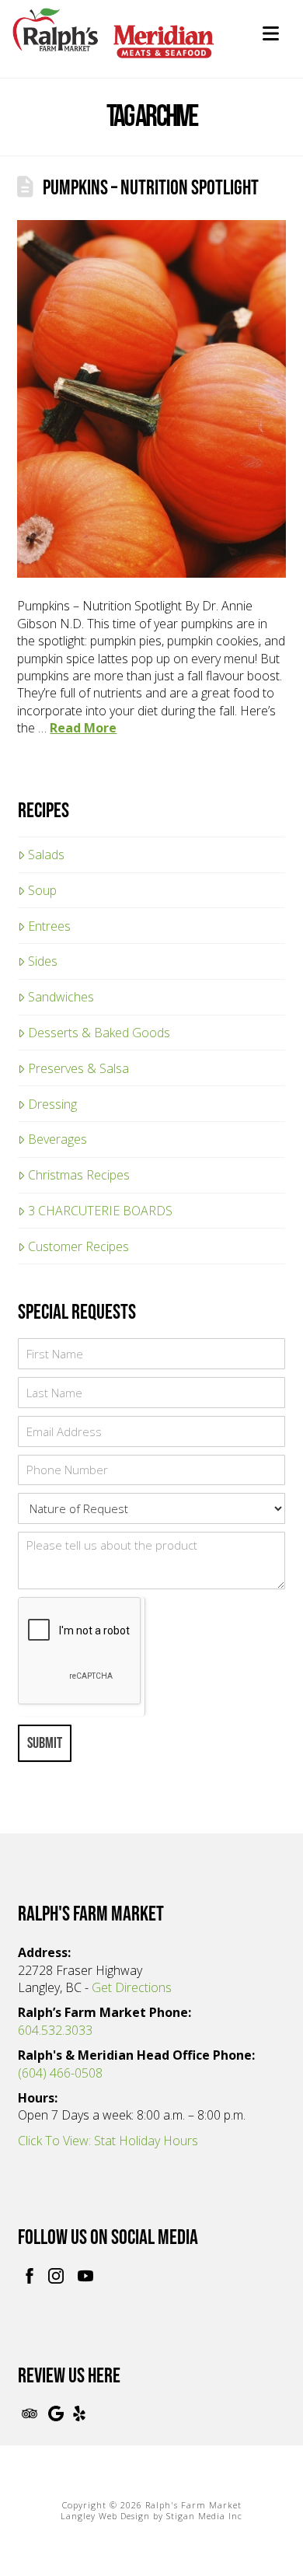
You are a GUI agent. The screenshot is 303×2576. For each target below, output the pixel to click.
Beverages (57, 1139)
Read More (83, 728)
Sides (43, 961)
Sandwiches (61, 997)
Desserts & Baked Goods (99, 1033)
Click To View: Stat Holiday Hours (108, 2141)
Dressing (52, 1104)
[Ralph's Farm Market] (113, 42)
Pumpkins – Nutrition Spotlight (151, 188)
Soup (42, 890)
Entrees (49, 926)
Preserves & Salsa (78, 1068)
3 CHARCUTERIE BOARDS (100, 1211)
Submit (45, 1743)
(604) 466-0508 (60, 2073)
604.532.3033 (55, 2030)
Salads (46, 855)
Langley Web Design (105, 2516)
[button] (271, 33)
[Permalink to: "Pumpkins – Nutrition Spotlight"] (151, 399)
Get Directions (132, 1987)
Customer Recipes (78, 1246)
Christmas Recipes (79, 1175)
